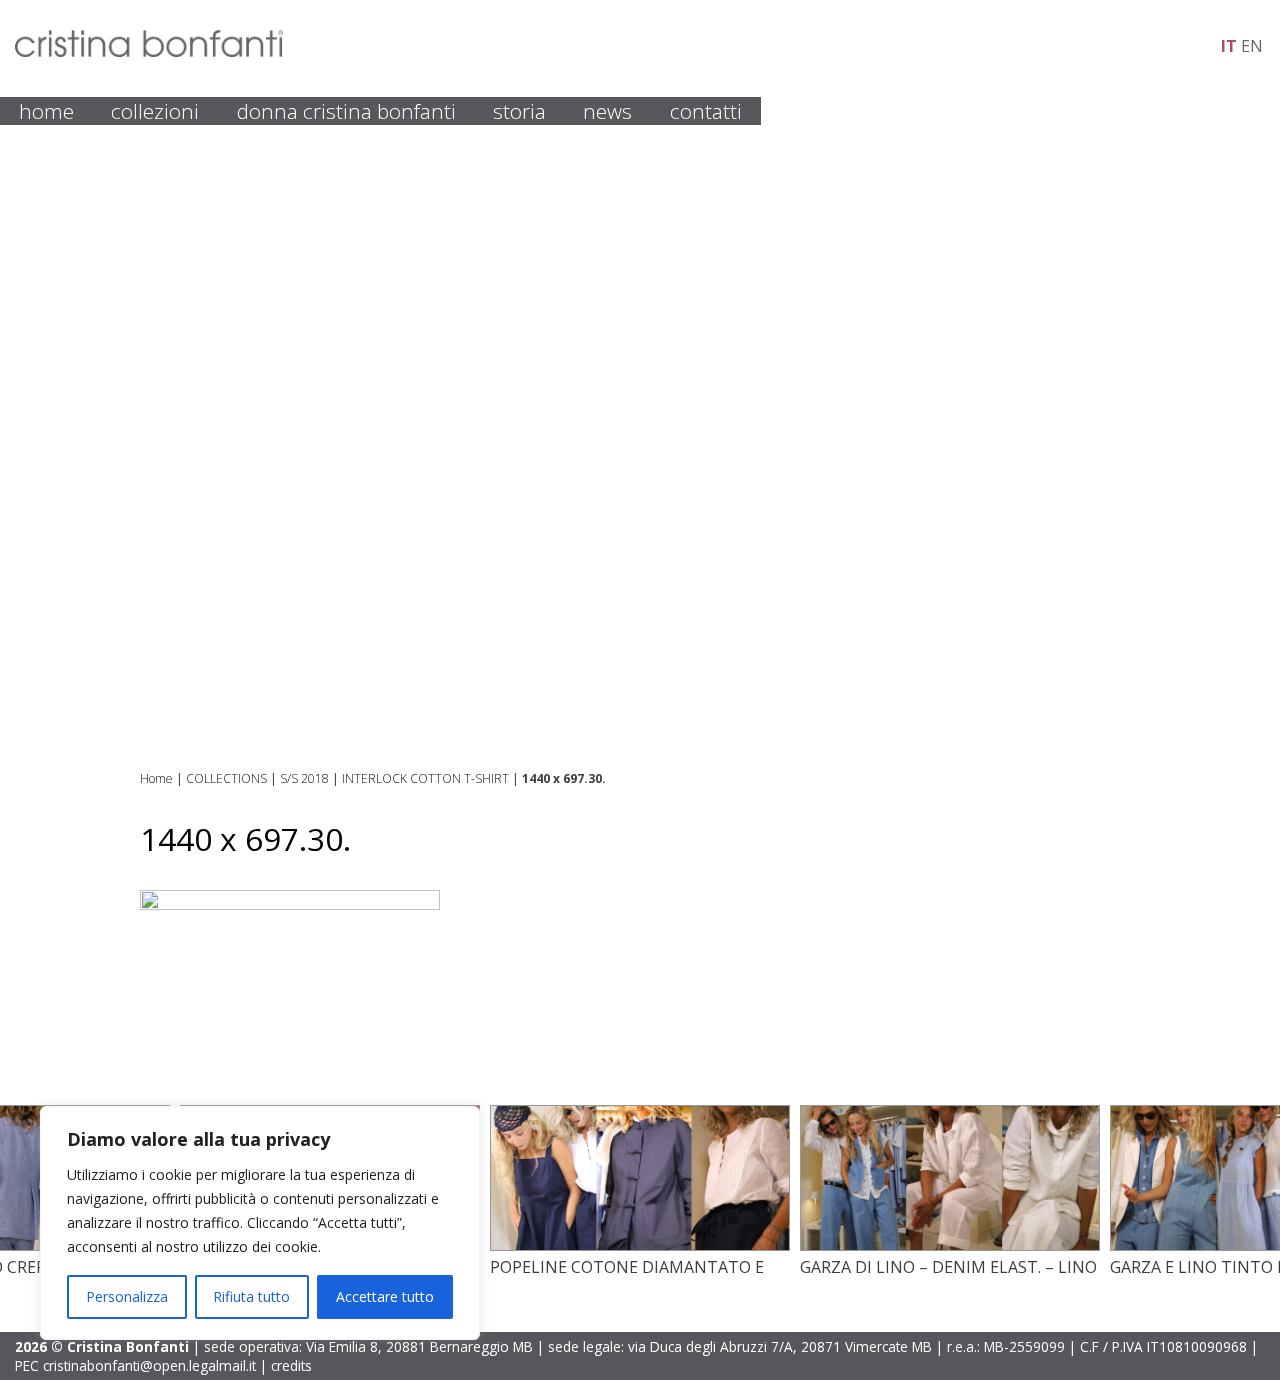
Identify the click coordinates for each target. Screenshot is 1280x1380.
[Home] (149, 51)
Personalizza (127, 1296)
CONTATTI (706, 111)
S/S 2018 (304, 778)
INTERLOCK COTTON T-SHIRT (425, 778)
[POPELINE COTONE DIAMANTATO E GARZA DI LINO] (640, 1245)
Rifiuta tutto (251, 1296)
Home (156, 778)
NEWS (607, 111)
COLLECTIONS (226, 778)
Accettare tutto (385, 1296)
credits (291, 1365)
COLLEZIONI (155, 111)
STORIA (519, 111)
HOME (46, 111)
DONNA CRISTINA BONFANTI (346, 111)
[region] (260, 1223)
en (1252, 46)
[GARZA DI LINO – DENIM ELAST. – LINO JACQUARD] (950, 1245)
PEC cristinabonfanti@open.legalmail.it (135, 1365)
